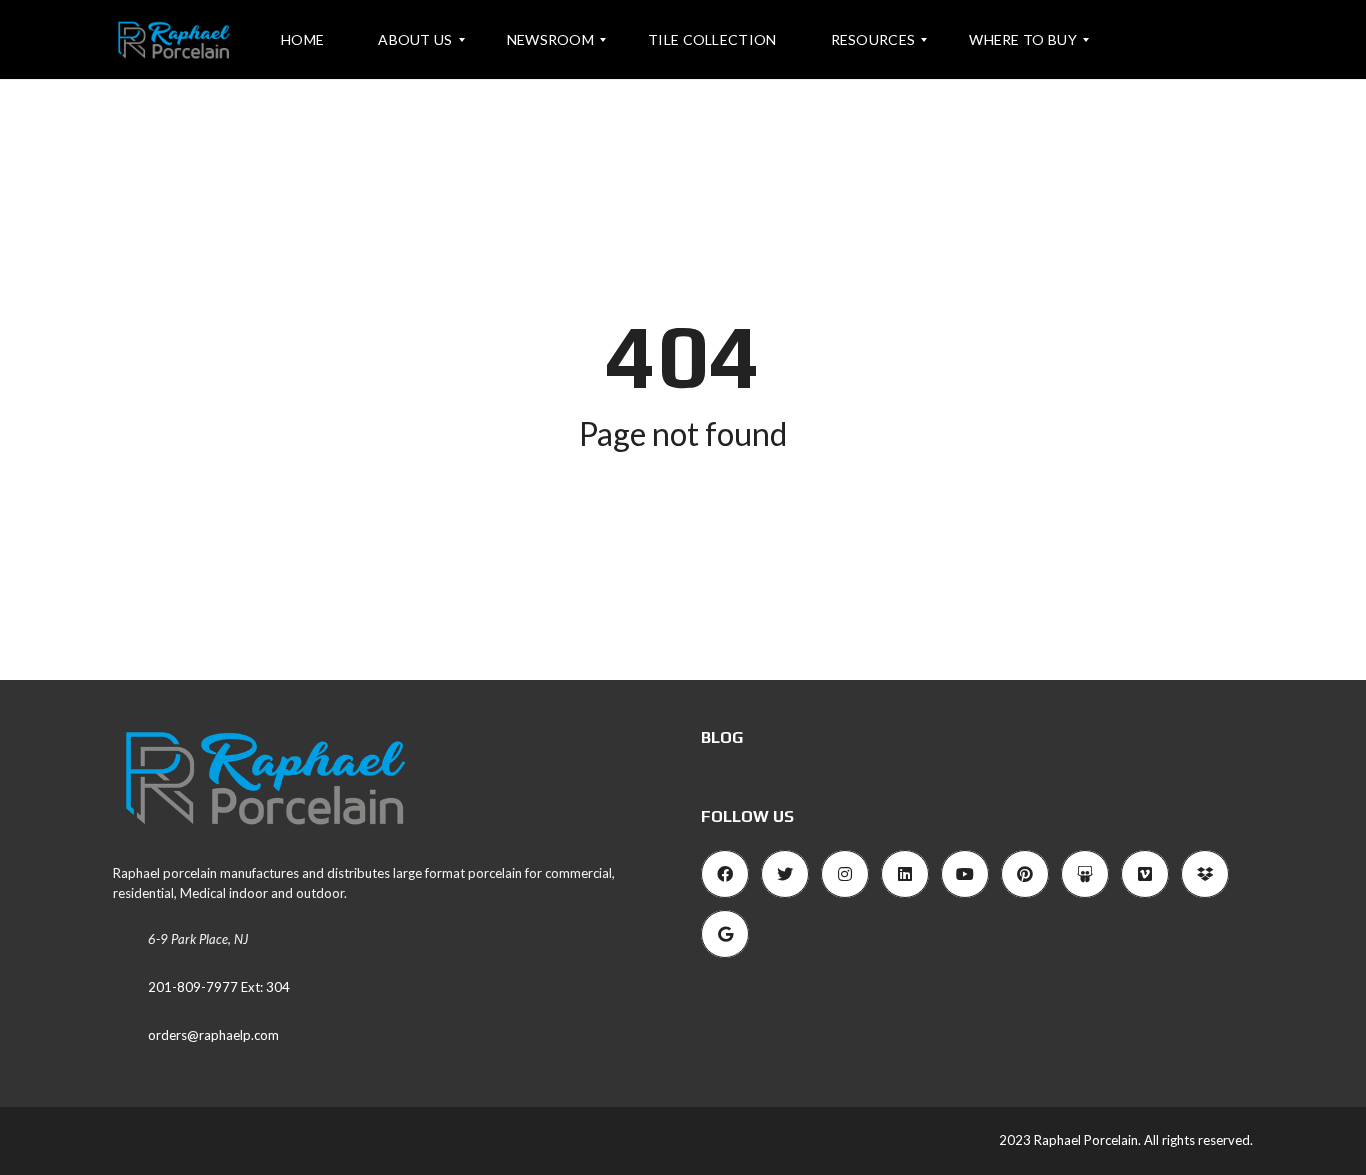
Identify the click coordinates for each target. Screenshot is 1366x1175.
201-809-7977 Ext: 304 (219, 987)
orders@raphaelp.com (213, 1035)
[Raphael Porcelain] (173, 40)
